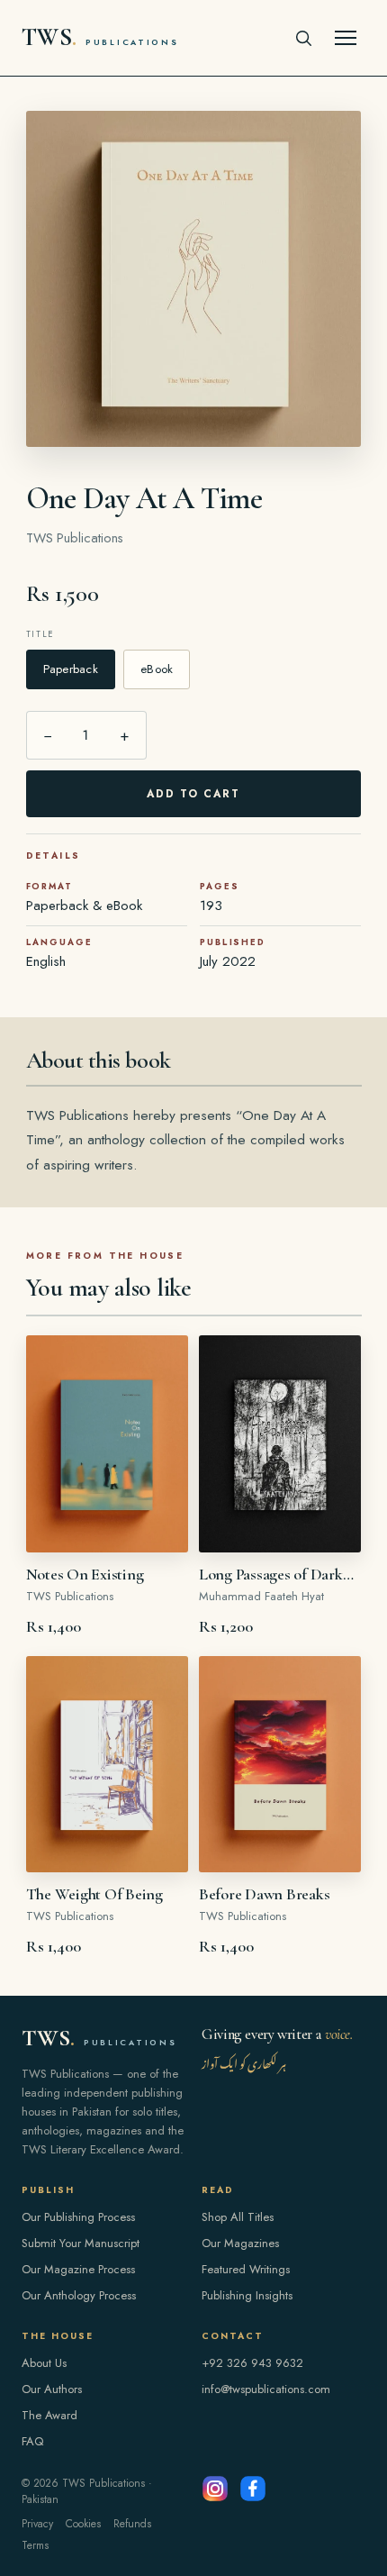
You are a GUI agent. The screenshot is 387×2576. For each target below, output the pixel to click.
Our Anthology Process (79, 2295)
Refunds (132, 2524)
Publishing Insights (247, 2295)
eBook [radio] (157, 669)
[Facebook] (253, 2489)
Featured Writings (246, 2269)
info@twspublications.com (266, 2389)
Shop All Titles (238, 2217)
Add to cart (194, 794)
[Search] (303, 38)
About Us (44, 2363)
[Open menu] (346, 38)
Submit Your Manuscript (81, 2243)
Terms (35, 2545)
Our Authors (52, 2389)
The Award (49, 2415)
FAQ (32, 2441)
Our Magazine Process (78, 2269)
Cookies (83, 2524)
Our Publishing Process (78, 2217)
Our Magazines (240, 2243)
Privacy (37, 2524)
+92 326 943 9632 (252, 2363)
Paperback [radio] (71, 669)
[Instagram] (215, 2489)
